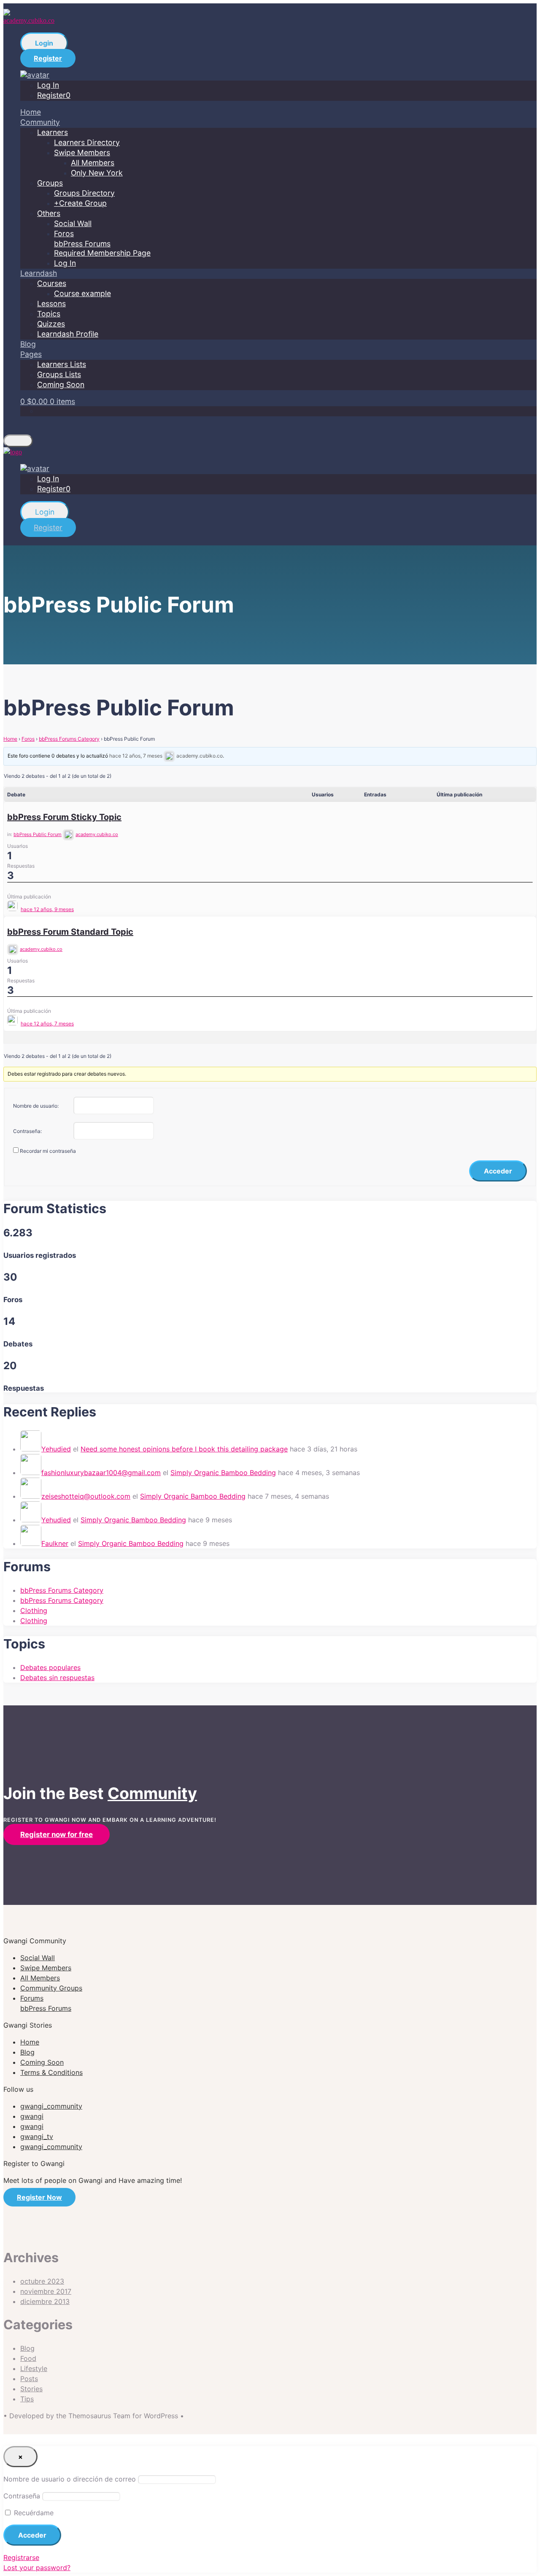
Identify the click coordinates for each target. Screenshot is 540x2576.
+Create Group (80, 203)
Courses (52, 283)
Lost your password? (37, 2568)
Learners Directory (87, 142)
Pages (31, 354)
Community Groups (51, 1988)
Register (48, 58)
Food (28, 2358)
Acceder (498, 1171)
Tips (27, 2399)
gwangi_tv (37, 2136)
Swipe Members (82, 152)
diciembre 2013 (45, 2301)
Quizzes (51, 324)
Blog (28, 344)
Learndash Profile (68, 334)
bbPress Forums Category (69, 739)
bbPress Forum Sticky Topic (64, 817)
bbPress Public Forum (38, 834)
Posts (29, 2379)
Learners (53, 132)
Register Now (39, 2197)
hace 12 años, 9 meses (47, 909)
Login (44, 43)
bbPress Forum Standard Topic (70, 932)
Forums (46, 2003)
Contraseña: (27, 1131)
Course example (82, 293)
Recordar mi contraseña (48, 1151)
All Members (93, 163)
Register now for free (57, 1834)
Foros (28, 739)
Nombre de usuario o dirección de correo (70, 2479)
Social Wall (73, 223)
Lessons (51, 303)
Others (49, 213)
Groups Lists (59, 374)
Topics (49, 314)
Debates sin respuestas (57, 1678)
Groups (50, 183)
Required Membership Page (102, 253)
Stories (31, 2389)
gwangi (32, 2116)
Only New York (97, 173)
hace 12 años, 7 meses (136, 756)
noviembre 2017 (46, 2291)
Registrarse (21, 2557)
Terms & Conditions (51, 2072)
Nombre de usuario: (36, 1106)
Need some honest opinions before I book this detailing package (184, 1449)
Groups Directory (84, 193)
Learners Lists (62, 364)
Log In (48, 85)
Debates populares (50, 1667)
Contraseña (22, 2496)
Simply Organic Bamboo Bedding (223, 1473)
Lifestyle (34, 2368)
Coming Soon (61, 384)
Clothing (34, 1610)
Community (40, 122)
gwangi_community (51, 2106)
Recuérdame (33, 2513)
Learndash (39, 273)
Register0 (54, 95)
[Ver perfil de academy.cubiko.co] (13, 909)
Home (31, 112)
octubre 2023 (42, 2281)
